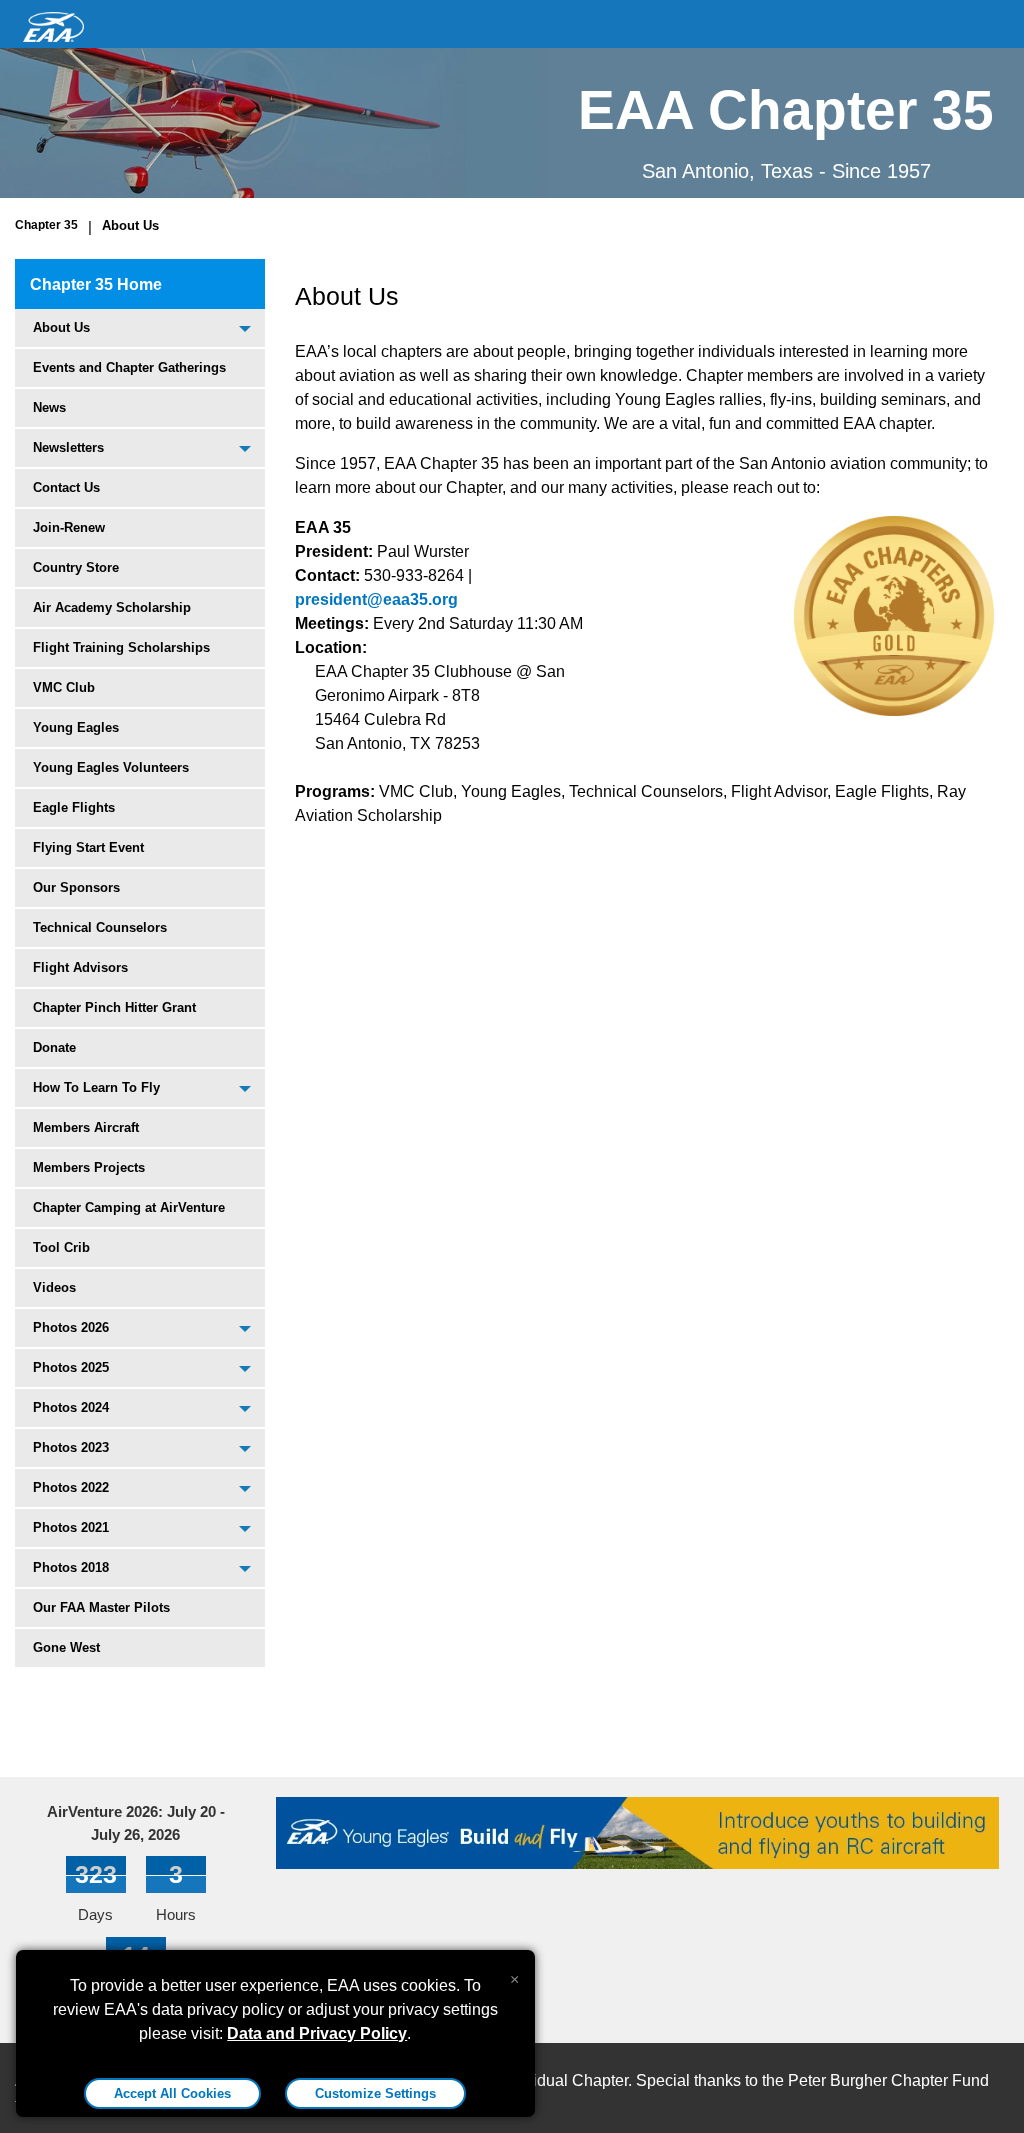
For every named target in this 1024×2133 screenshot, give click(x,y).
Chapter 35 (46, 225)
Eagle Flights (74, 807)
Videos (54, 1287)
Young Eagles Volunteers (111, 767)
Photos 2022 (71, 1487)
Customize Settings (375, 2093)
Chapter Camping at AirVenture (129, 1207)
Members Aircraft (86, 1127)
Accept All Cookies (172, 2093)
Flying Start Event (88, 847)
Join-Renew (69, 527)
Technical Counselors (100, 927)
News (49, 407)
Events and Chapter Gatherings (129, 367)
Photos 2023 (71, 1447)
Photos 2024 (71, 1407)
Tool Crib (61, 1247)
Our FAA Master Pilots (101, 1607)
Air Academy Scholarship (112, 607)
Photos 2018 (71, 1567)
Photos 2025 (71, 1367)
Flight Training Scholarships (121, 647)
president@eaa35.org (376, 599)
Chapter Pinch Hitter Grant (114, 1007)
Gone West (66, 1647)
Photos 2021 (71, 1527)
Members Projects (89, 1167)
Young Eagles (76, 727)
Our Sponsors (76, 887)
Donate (54, 1047)
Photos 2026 (71, 1327)
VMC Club (64, 687)
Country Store (76, 567)
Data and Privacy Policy (317, 2033)
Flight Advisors (80, 967)
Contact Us (66, 487)
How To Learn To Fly (96, 1087)
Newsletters (68, 447)
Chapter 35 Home (96, 284)
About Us (130, 225)
